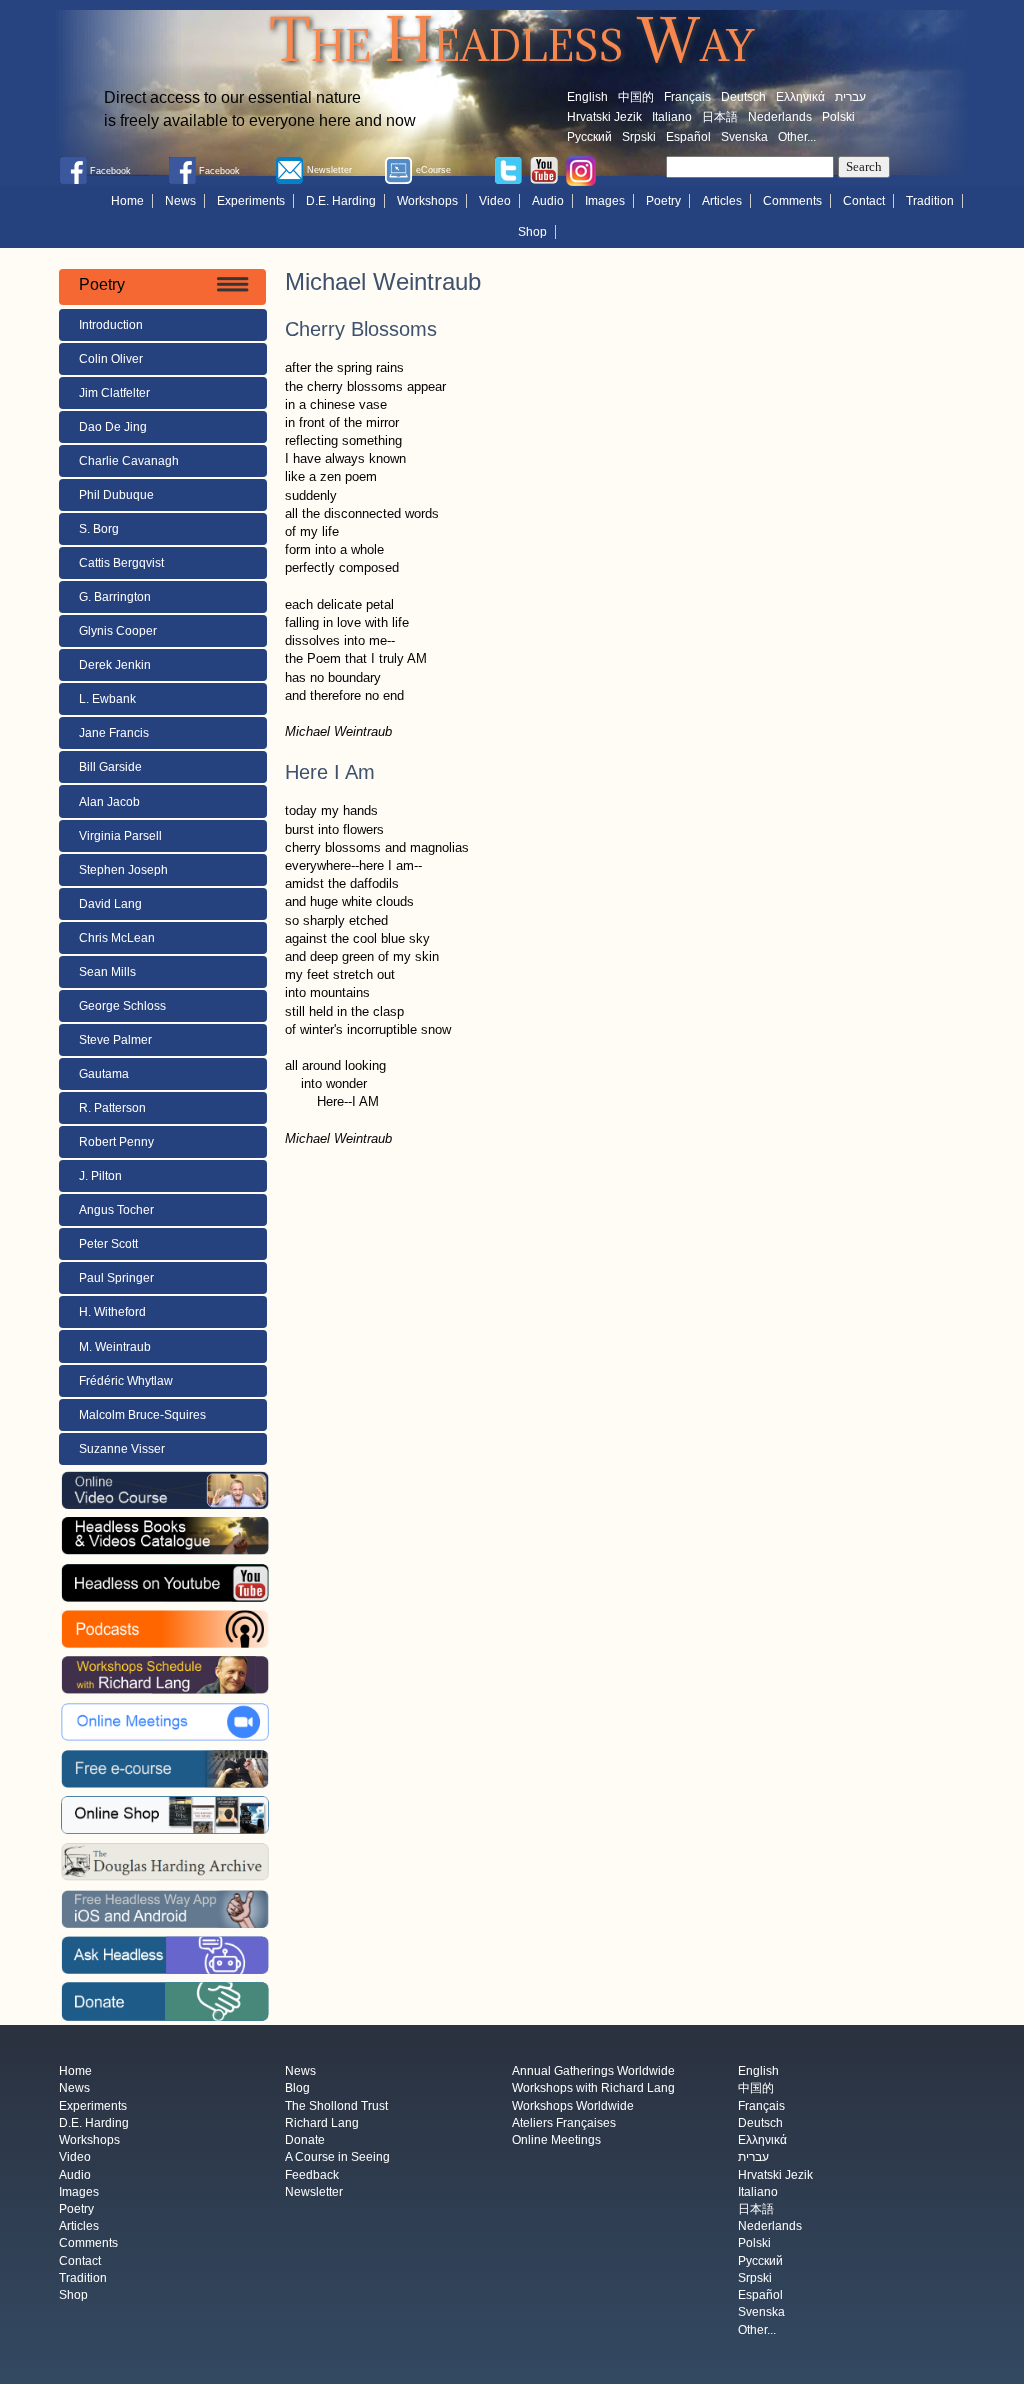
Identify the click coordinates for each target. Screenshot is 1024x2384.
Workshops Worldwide (573, 2106)
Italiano (672, 117)
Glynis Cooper (118, 631)
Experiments (251, 201)
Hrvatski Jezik (604, 117)
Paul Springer (116, 1278)
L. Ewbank (107, 699)
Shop (532, 232)
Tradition (930, 201)
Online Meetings (556, 2141)
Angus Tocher (116, 1210)
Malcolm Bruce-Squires (142, 1415)
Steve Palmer (115, 1040)
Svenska (744, 137)
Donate (305, 2141)
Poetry (663, 201)
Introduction (111, 325)
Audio (548, 201)
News (180, 201)
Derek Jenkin (115, 665)
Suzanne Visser (122, 1449)
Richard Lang (322, 2123)
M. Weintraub (115, 1347)
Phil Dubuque (116, 495)
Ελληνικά (800, 97)
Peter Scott (108, 1244)
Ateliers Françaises (564, 2123)
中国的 (636, 97)
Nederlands (780, 117)
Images (605, 201)
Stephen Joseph (123, 870)
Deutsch (743, 97)
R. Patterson (112, 1108)
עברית (850, 97)
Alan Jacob (109, 802)
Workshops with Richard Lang (593, 2089)
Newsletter (314, 2192)
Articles (722, 201)
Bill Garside (110, 767)
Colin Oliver (111, 359)
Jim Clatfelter (114, 393)
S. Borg (99, 529)
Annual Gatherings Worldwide (593, 2072)
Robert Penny (116, 1142)
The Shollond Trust (336, 2106)
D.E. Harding (341, 201)
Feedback (312, 2175)
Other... (797, 137)
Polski (838, 117)
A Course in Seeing (337, 2158)
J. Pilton (100, 1176)
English (587, 97)
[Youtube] (544, 170)
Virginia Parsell (120, 836)
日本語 (720, 117)
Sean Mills (107, 972)
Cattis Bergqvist (121, 563)
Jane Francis (114, 733)
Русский (589, 137)
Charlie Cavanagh (129, 461)
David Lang (110, 904)
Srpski (639, 137)
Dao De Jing (113, 427)
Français (687, 97)
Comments (792, 201)
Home (127, 201)
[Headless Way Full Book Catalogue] (165, 1535)
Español (688, 137)
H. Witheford (112, 1312)
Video (495, 201)
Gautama (104, 1074)
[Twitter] (508, 170)
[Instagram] (581, 171)
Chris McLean (117, 938)
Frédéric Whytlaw (126, 1381)
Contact (864, 201)
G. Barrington (115, 597)
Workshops (427, 201)
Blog (297, 2089)
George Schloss (122, 1006)
